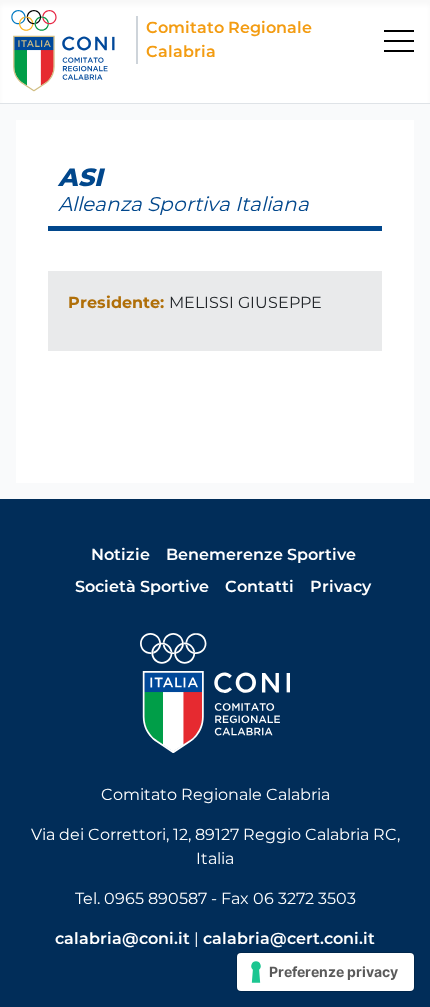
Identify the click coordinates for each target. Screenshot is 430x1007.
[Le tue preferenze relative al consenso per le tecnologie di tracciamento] (325, 972)
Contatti (259, 586)
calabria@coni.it (122, 938)
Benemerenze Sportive (261, 554)
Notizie (120, 554)
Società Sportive (142, 586)
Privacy (340, 586)
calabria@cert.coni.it (289, 938)
